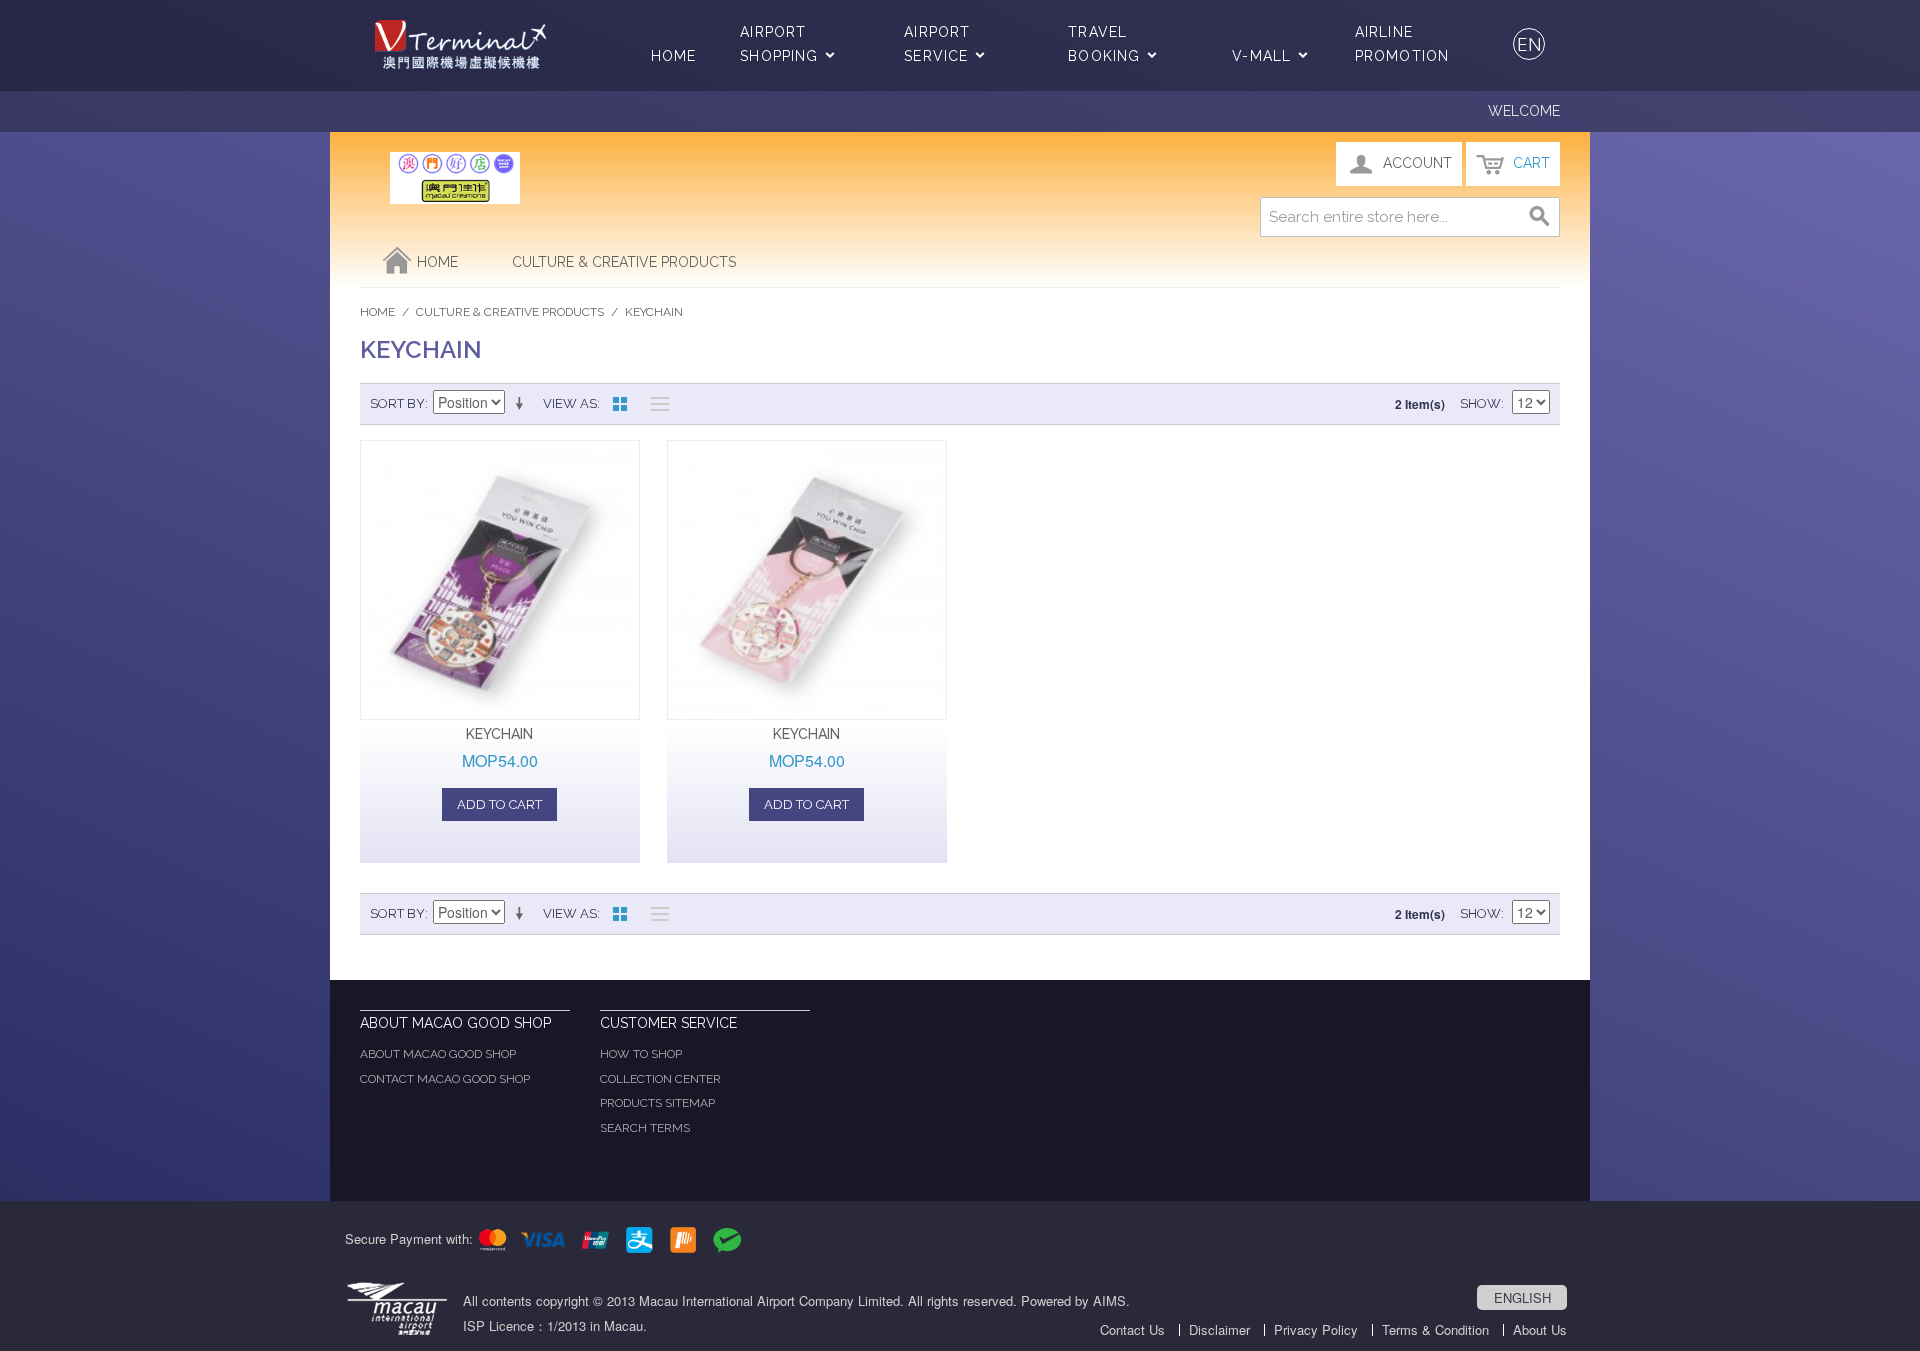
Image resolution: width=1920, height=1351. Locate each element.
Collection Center (660, 1079)
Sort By (397, 403)
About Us (1540, 1329)
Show (1480, 403)
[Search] (1540, 217)
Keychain (499, 734)
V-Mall (1261, 56)
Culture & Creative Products (624, 262)
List (655, 404)
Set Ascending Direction (523, 404)
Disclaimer (1219, 1329)
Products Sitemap (657, 1103)
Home (673, 56)
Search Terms (645, 1128)
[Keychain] (500, 580)
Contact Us (1132, 1329)
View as (570, 403)
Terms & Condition (1435, 1329)
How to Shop (641, 1054)
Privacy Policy (1316, 1329)
